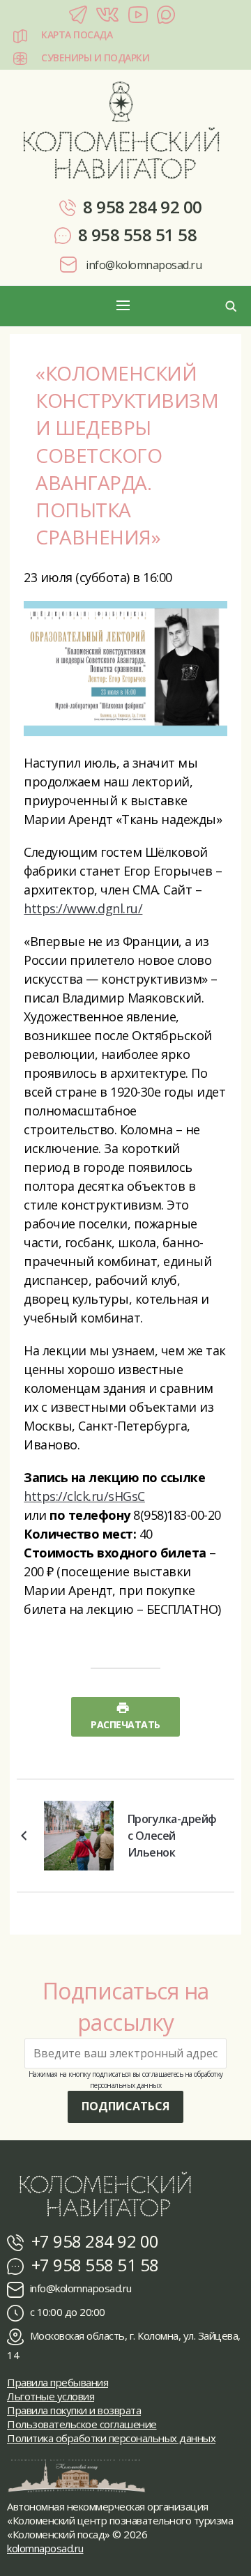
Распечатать (125, 1724)
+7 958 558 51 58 (93, 2265)
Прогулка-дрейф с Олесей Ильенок (172, 1836)
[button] (125, 306)
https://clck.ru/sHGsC (84, 1496)
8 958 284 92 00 (143, 207)
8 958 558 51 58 (138, 235)
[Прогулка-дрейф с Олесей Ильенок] (79, 1834)
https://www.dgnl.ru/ (83, 908)
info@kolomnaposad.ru (143, 265)
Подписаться (125, 2106)
